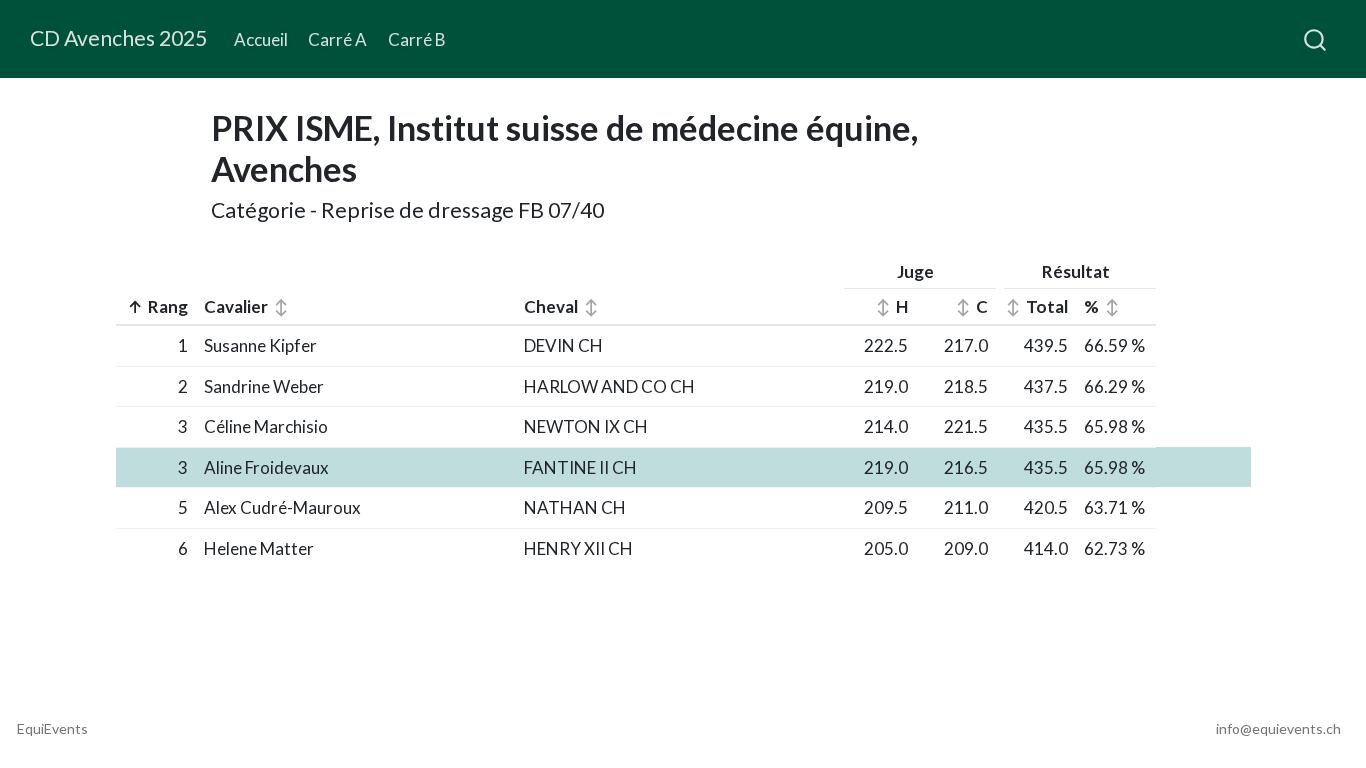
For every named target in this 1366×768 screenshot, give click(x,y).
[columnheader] (156, 307)
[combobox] (1316, 39)
